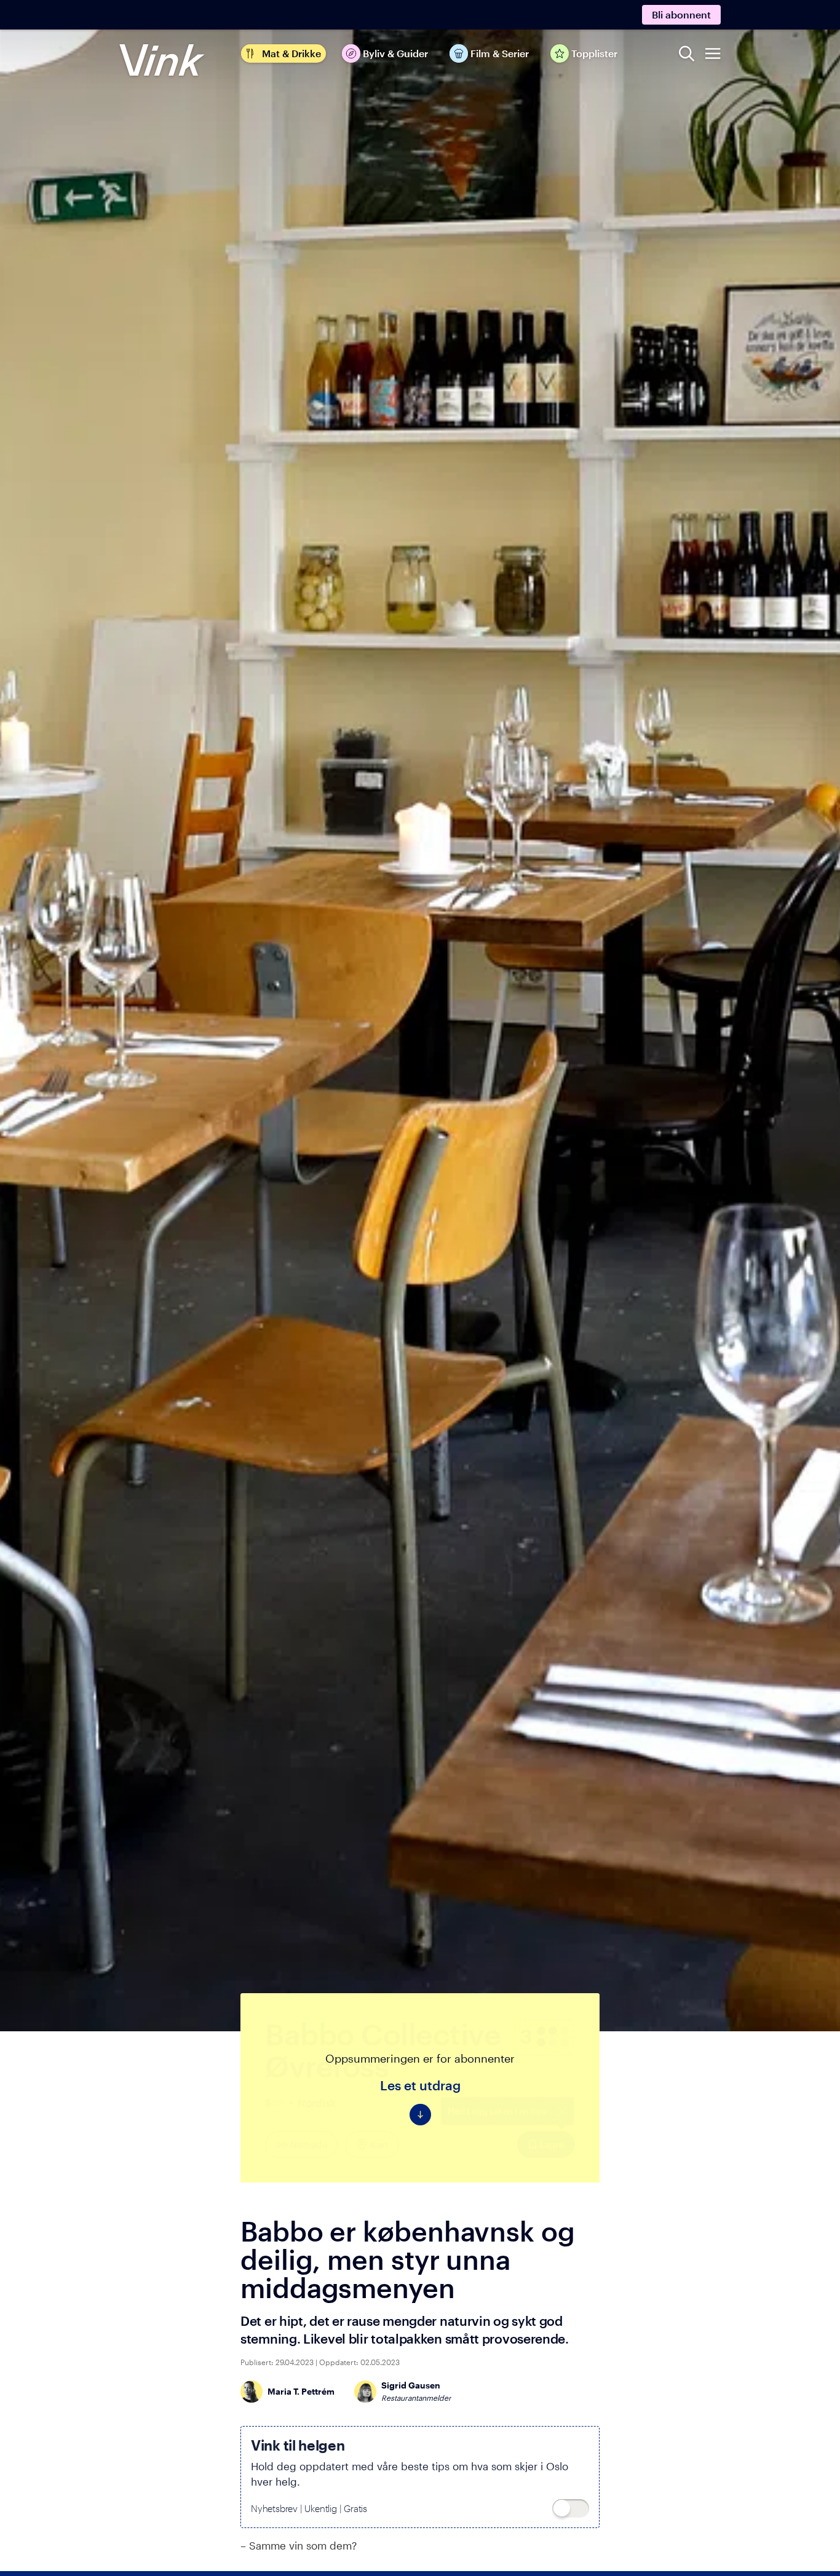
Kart (379, 2144)
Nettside (309, 2144)
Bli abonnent (681, 14)
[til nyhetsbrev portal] (571, 2508)
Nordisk (317, 2103)
